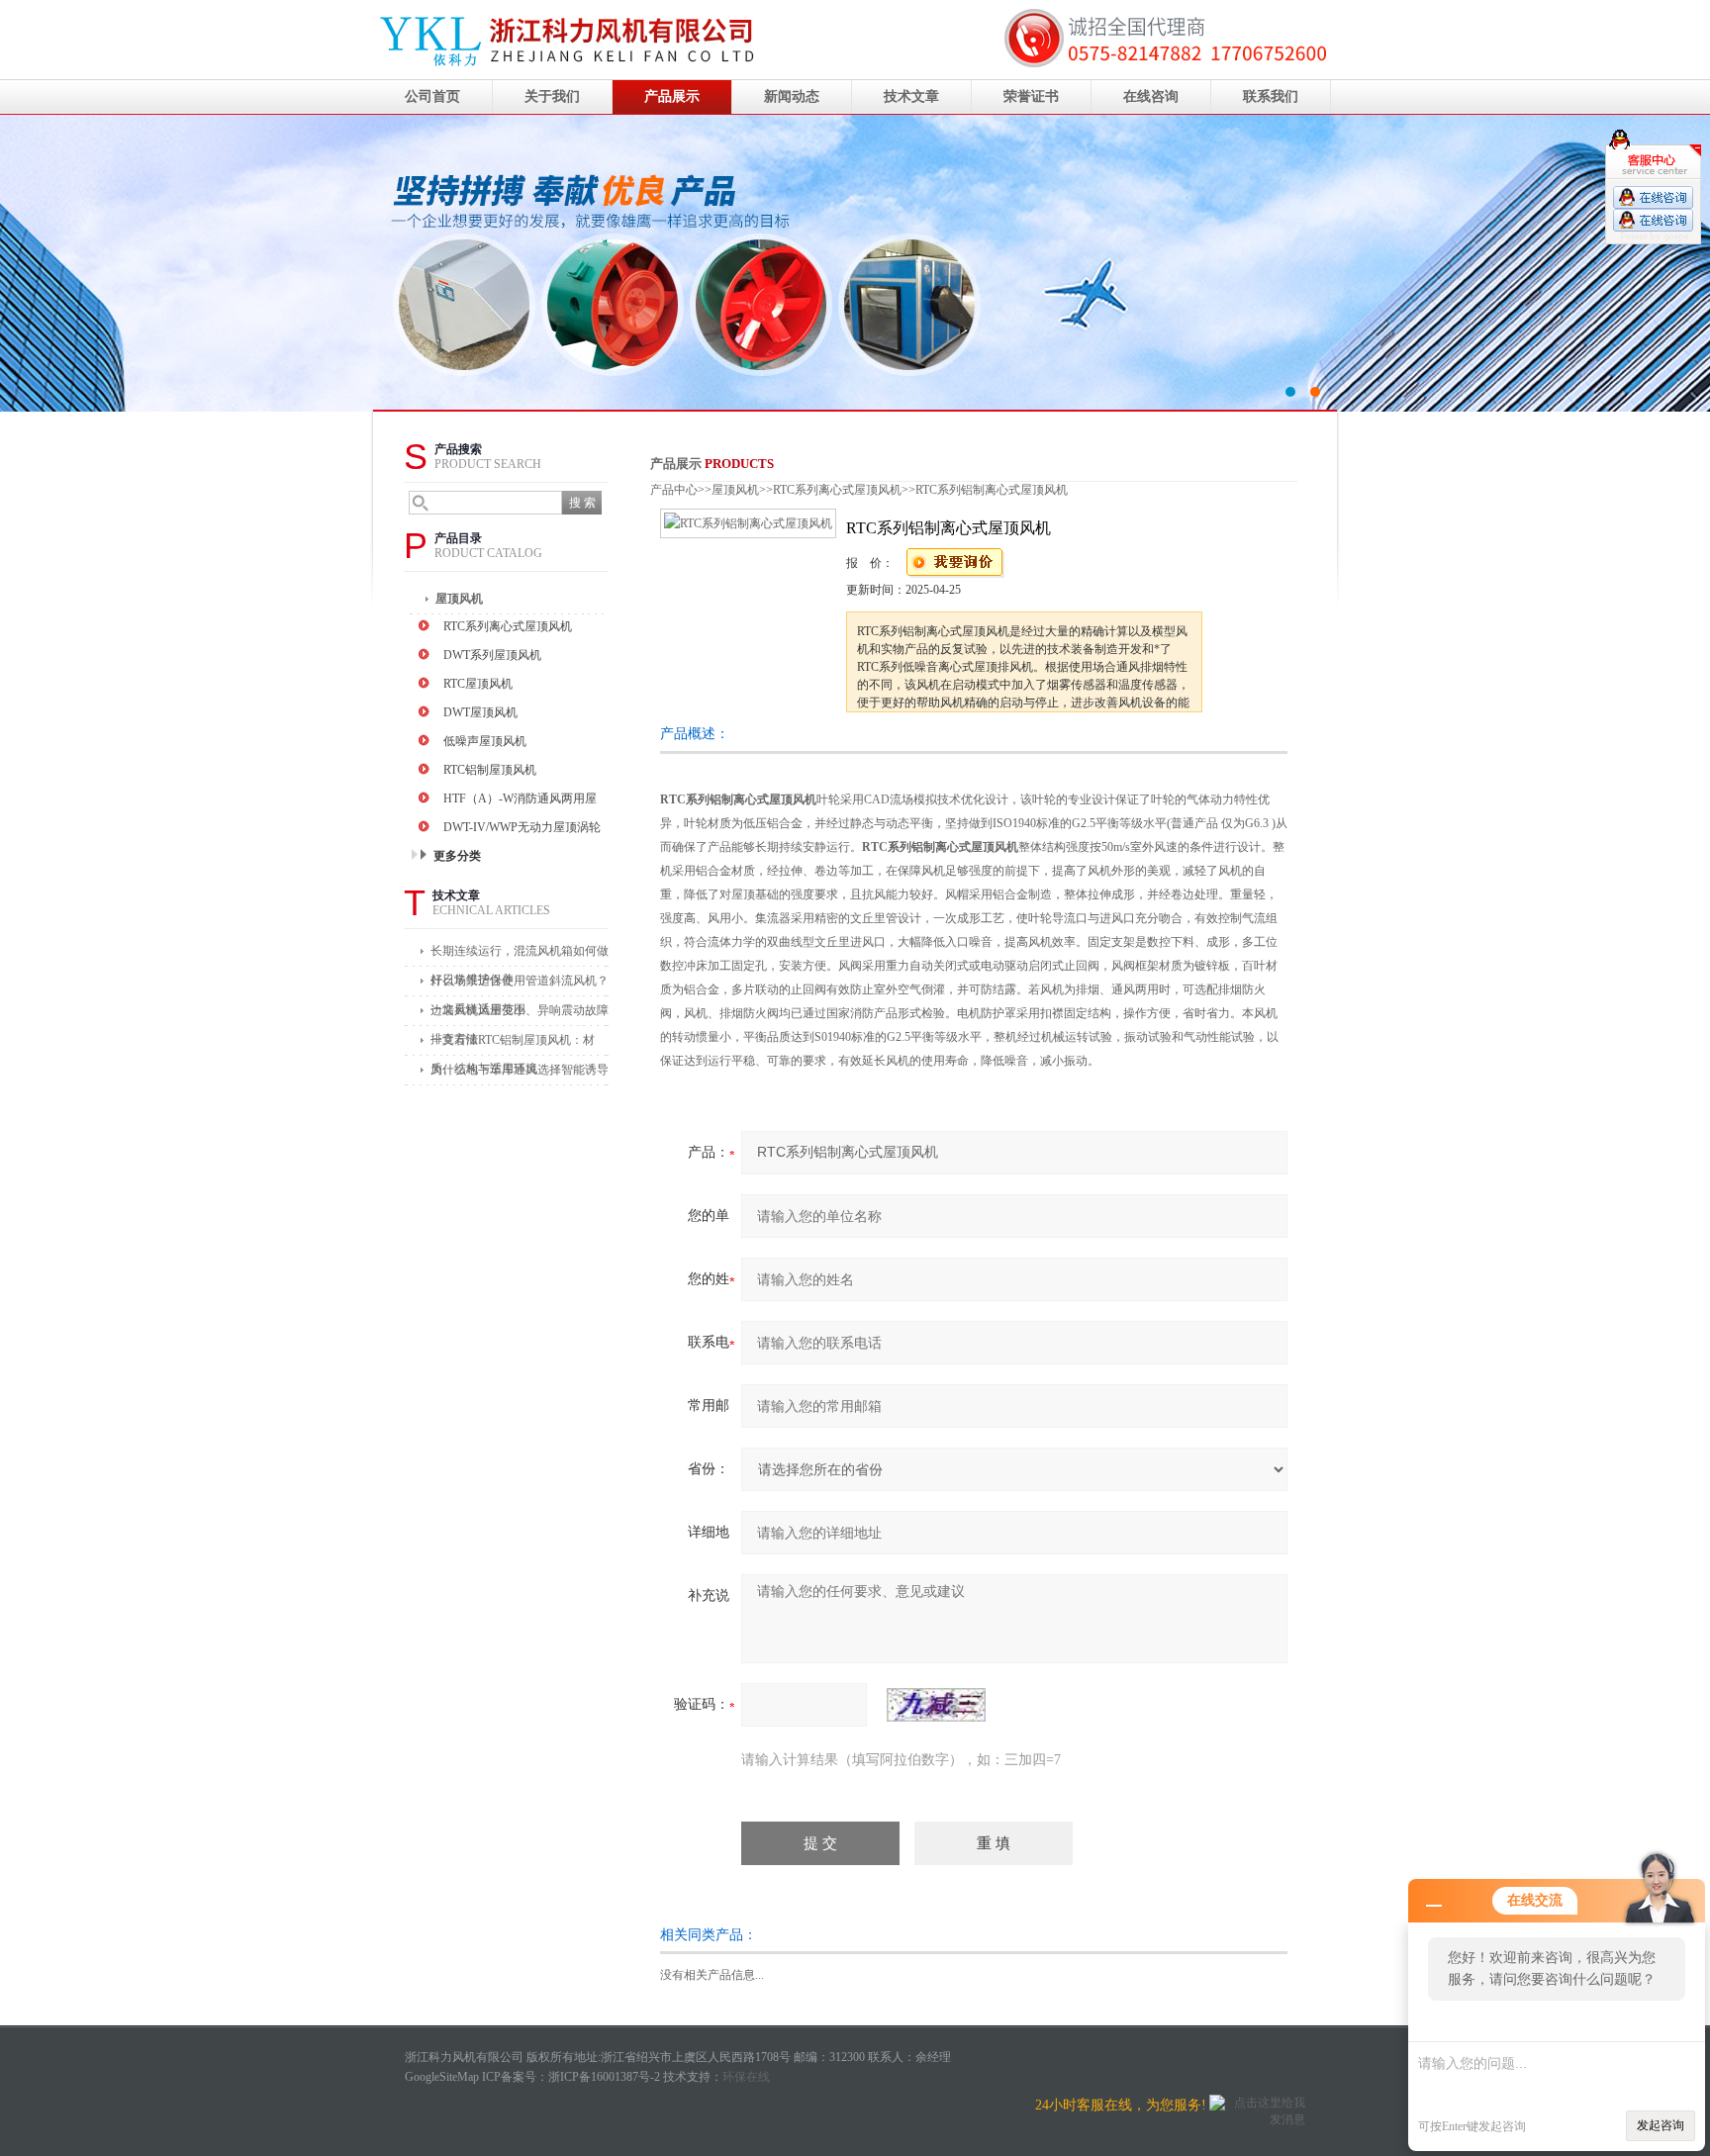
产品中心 (674, 490)
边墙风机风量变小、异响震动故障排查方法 (520, 1015)
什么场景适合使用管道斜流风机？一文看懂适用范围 (520, 985)
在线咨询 (1151, 96)
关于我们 (552, 96)
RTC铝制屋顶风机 (490, 770)
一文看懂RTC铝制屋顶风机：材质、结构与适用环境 (513, 1044)
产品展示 (672, 96)
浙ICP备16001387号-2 (604, 2077)
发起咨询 (1661, 2125)
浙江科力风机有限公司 (855, 263)
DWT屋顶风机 (480, 712)
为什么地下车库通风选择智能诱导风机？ (520, 1074)
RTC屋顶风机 (478, 684)
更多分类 (457, 856)
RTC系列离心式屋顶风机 (508, 626)
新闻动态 (792, 96)
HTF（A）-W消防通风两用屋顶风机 (520, 801)
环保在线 (746, 2077)
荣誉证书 (1031, 96)
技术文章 (911, 96)
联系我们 (1271, 96)
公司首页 (432, 96)
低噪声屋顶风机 (485, 741)
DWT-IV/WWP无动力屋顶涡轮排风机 (522, 830)
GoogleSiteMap (442, 2077)
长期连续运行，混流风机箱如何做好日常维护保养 (520, 955)
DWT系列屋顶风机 (492, 655)
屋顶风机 (459, 599)
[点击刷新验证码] (936, 1705)
